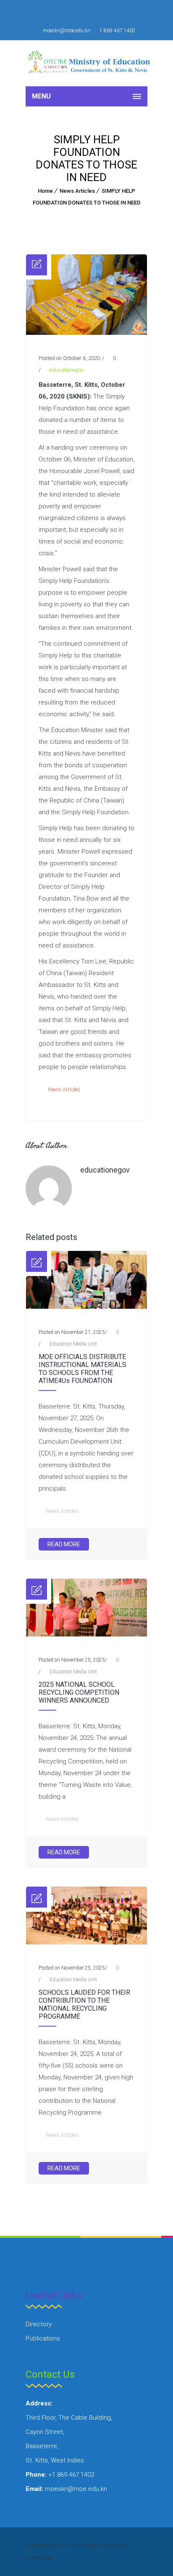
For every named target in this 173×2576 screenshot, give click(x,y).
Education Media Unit (73, 1344)
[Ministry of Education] (91, 63)
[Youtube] (96, 13)
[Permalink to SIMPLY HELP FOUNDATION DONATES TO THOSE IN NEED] (86, 333)
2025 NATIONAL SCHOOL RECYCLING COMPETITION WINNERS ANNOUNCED (79, 1692)
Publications (43, 2338)
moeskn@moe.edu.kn (67, 31)
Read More (64, 1544)
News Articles (77, 191)
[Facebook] (77, 13)
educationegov (67, 370)
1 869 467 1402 (118, 31)
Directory (39, 2324)
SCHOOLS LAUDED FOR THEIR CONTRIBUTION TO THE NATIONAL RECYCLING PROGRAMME (84, 2004)
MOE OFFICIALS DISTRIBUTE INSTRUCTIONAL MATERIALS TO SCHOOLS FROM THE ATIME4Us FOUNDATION (83, 1369)
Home (45, 191)
